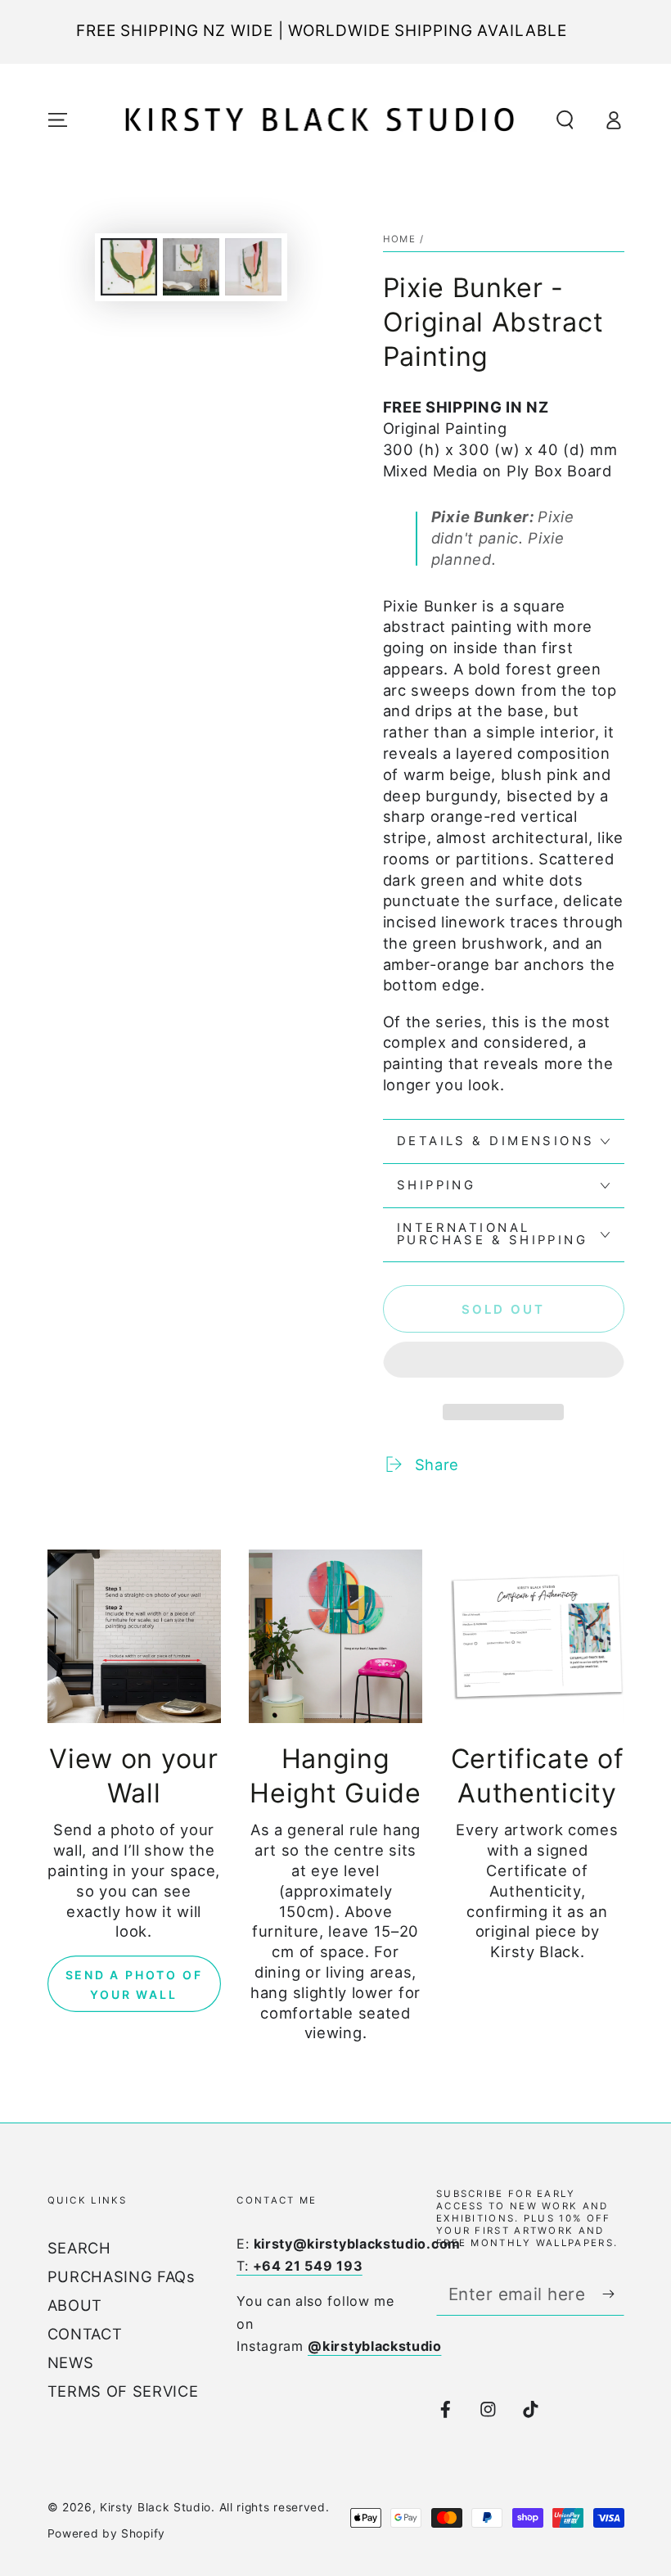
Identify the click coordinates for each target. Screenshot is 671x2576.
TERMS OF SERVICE (123, 2391)
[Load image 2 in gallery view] (191, 267)
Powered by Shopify (106, 2533)
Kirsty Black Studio (155, 2507)
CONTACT (85, 2334)
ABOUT (75, 2305)
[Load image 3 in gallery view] (253, 267)
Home (400, 239)
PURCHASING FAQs (122, 2276)
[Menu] (57, 120)
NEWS (71, 2362)
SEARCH (79, 2248)
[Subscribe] (613, 2294)
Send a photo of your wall (134, 1985)
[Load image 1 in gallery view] (129, 267)
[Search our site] (565, 120)
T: (299, 2266)
